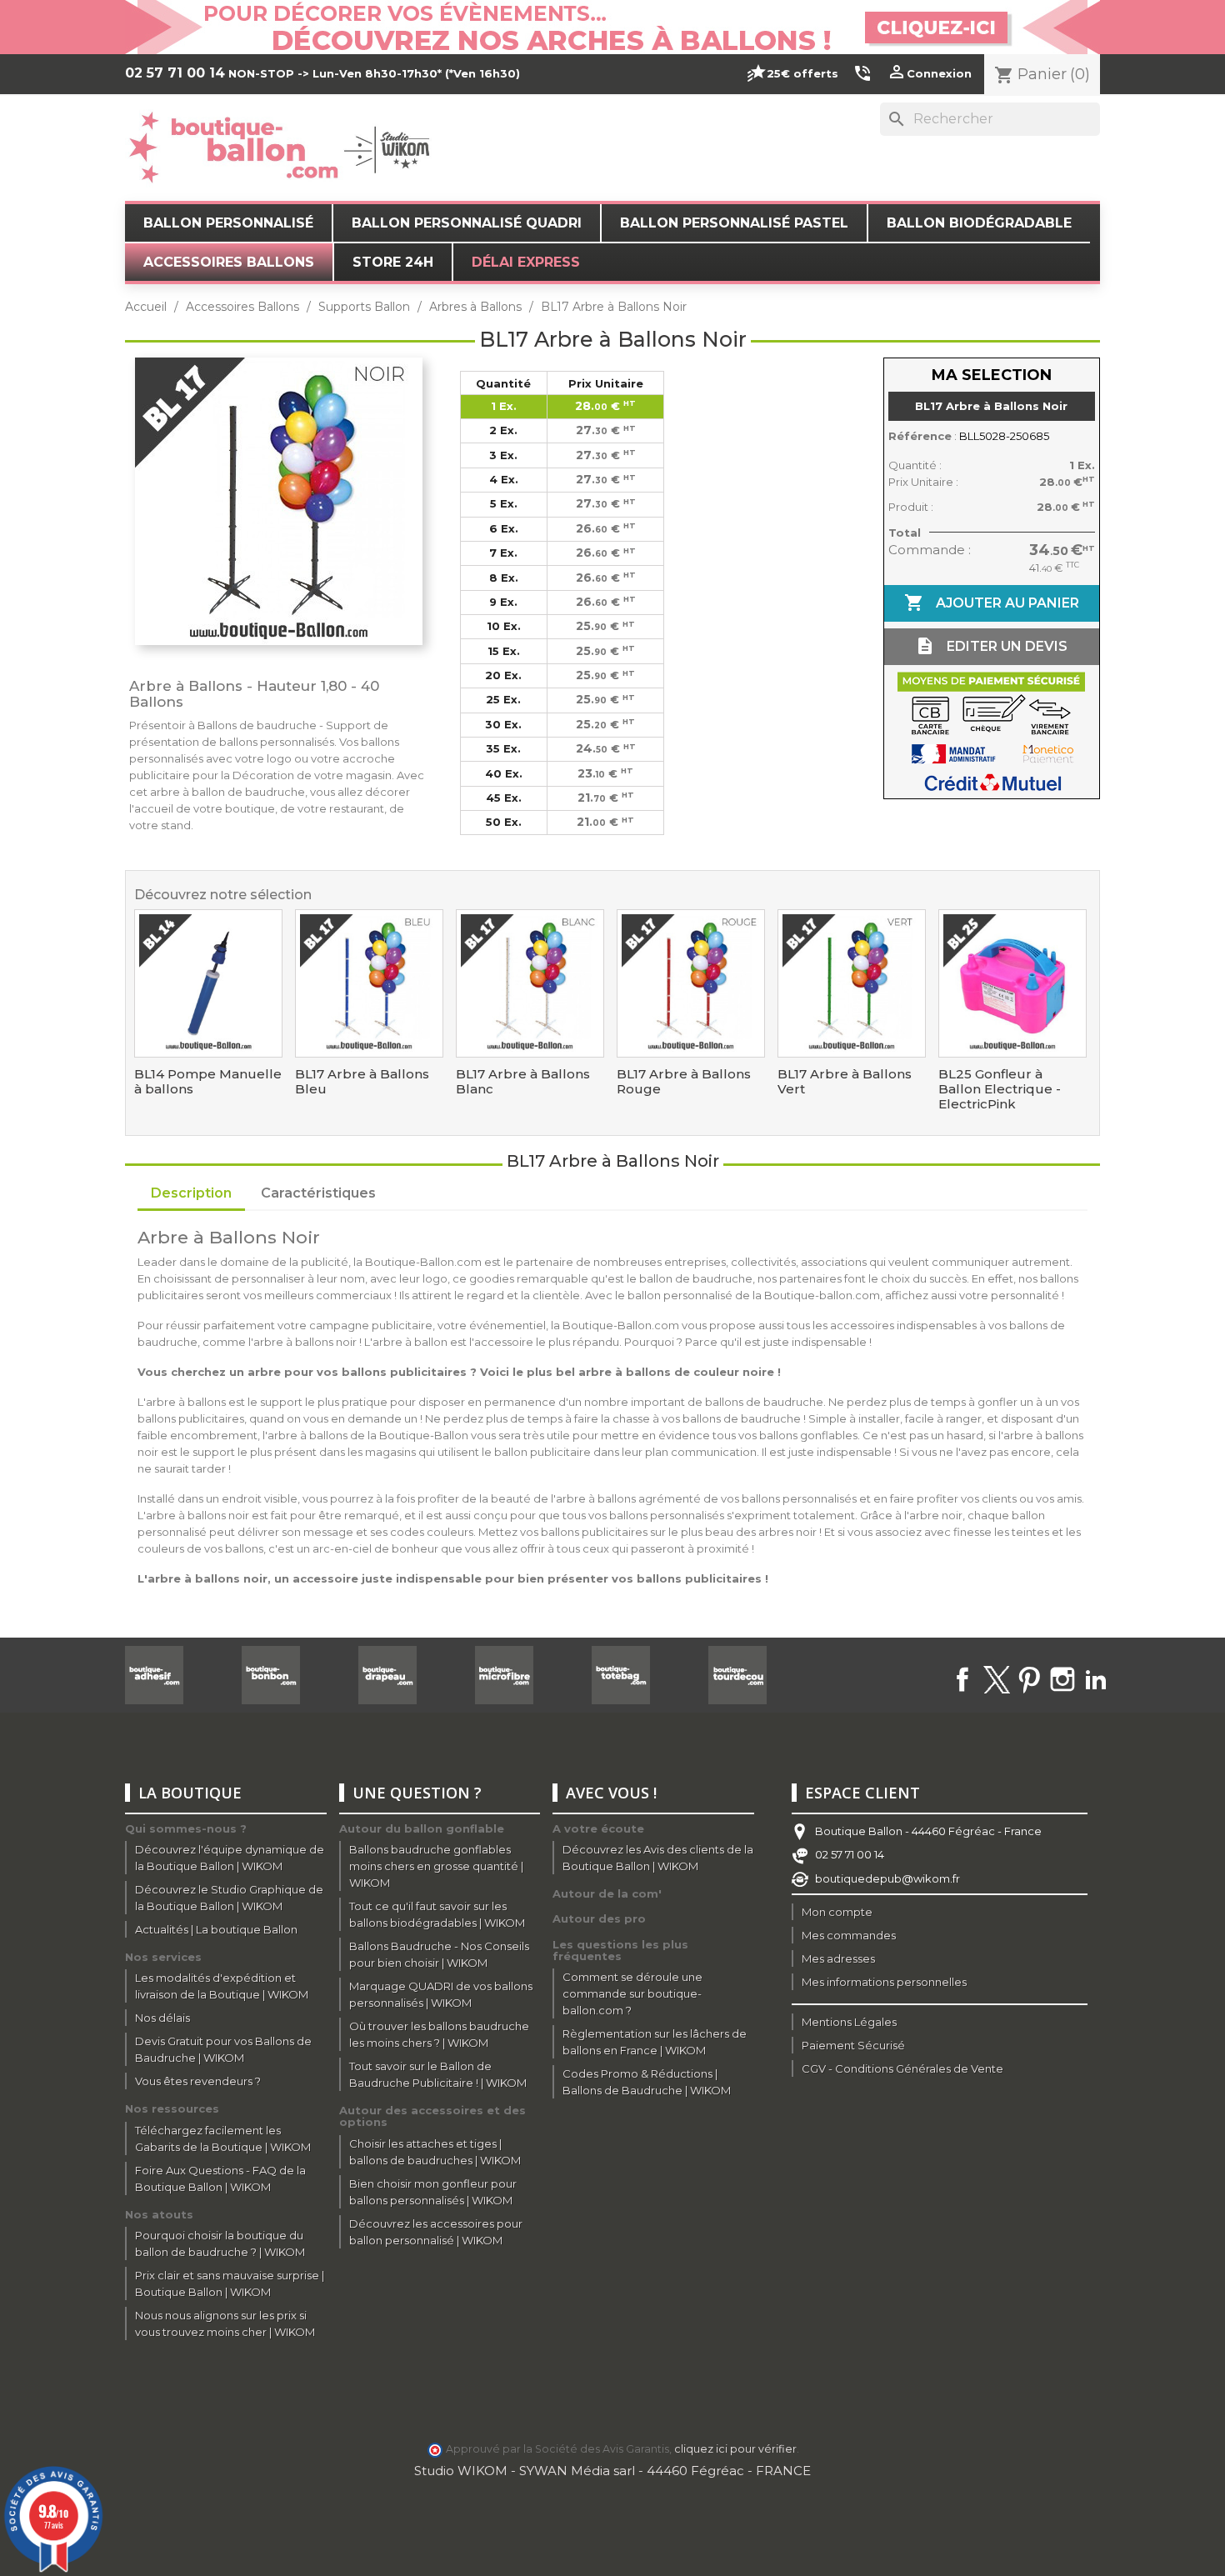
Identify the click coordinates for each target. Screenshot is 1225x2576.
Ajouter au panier (992, 603)
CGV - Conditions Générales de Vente (902, 2068)
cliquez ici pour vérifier (735, 2449)
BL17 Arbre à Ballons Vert (845, 1082)
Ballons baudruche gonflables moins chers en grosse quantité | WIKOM (436, 1866)
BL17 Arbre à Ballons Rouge (684, 1082)
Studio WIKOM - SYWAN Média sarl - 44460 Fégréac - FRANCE (612, 2471)
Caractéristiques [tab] (318, 1193)
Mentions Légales (849, 2022)
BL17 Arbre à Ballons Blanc (523, 1082)
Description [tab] (191, 1193)
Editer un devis (991, 646)
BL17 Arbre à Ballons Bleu (362, 1082)
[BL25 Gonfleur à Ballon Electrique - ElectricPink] (1012, 983)
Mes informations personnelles (884, 1982)
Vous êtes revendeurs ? (198, 2081)
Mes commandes (849, 1935)
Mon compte (837, 1912)
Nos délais (162, 2018)
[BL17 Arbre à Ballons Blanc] (530, 983)
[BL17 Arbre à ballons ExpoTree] (369, 983)
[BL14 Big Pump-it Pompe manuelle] (208, 983)
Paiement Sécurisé (853, 2045)
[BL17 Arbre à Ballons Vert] (852, 983)
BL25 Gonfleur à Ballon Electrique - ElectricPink (1000, 1089)
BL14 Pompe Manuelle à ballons (208, 1082)
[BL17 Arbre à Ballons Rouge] (691, 983)
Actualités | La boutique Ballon (216, 1929)
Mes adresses (838, 1958)
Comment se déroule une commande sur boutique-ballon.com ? (632, 1993)
